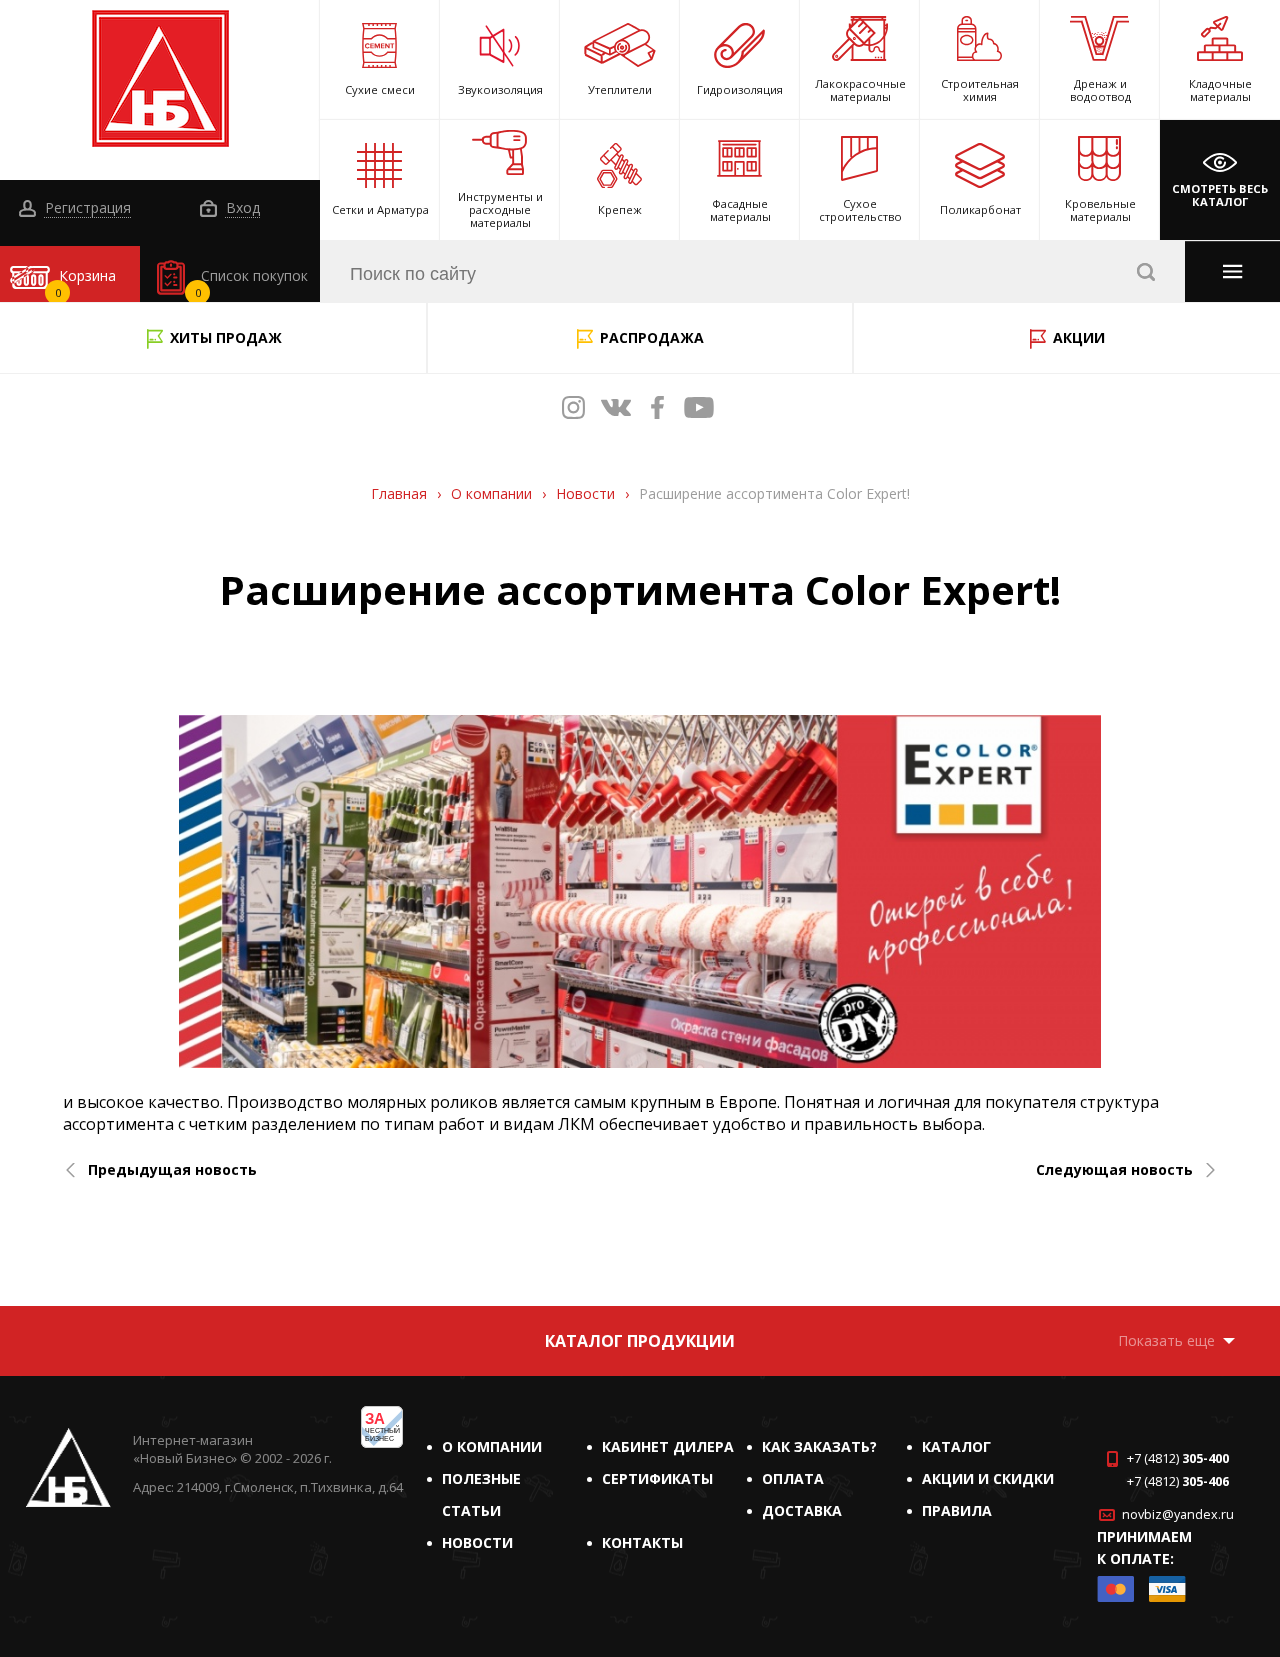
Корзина (86, 283)
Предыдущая (172, 1170)
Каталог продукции (640, 1341)
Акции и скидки (988, 1478)
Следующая (1114, 1170)
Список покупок (252, 283)
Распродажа (652, 337)
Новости (477, 1542)
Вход (241, 208)
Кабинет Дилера (668, 1446)
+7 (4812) (1178, 1458)
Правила (957, 1510)
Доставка (802, 1510)
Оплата (793, 1478)
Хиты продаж (226, 337)
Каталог (956, 1446)
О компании (492, 1446)
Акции (1079, 337)
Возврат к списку (82, 1279)
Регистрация (86, 208)
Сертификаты (657, 1478)
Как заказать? (819, 1446)
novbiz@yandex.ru (1178, 1514)
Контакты (642, 1542)
